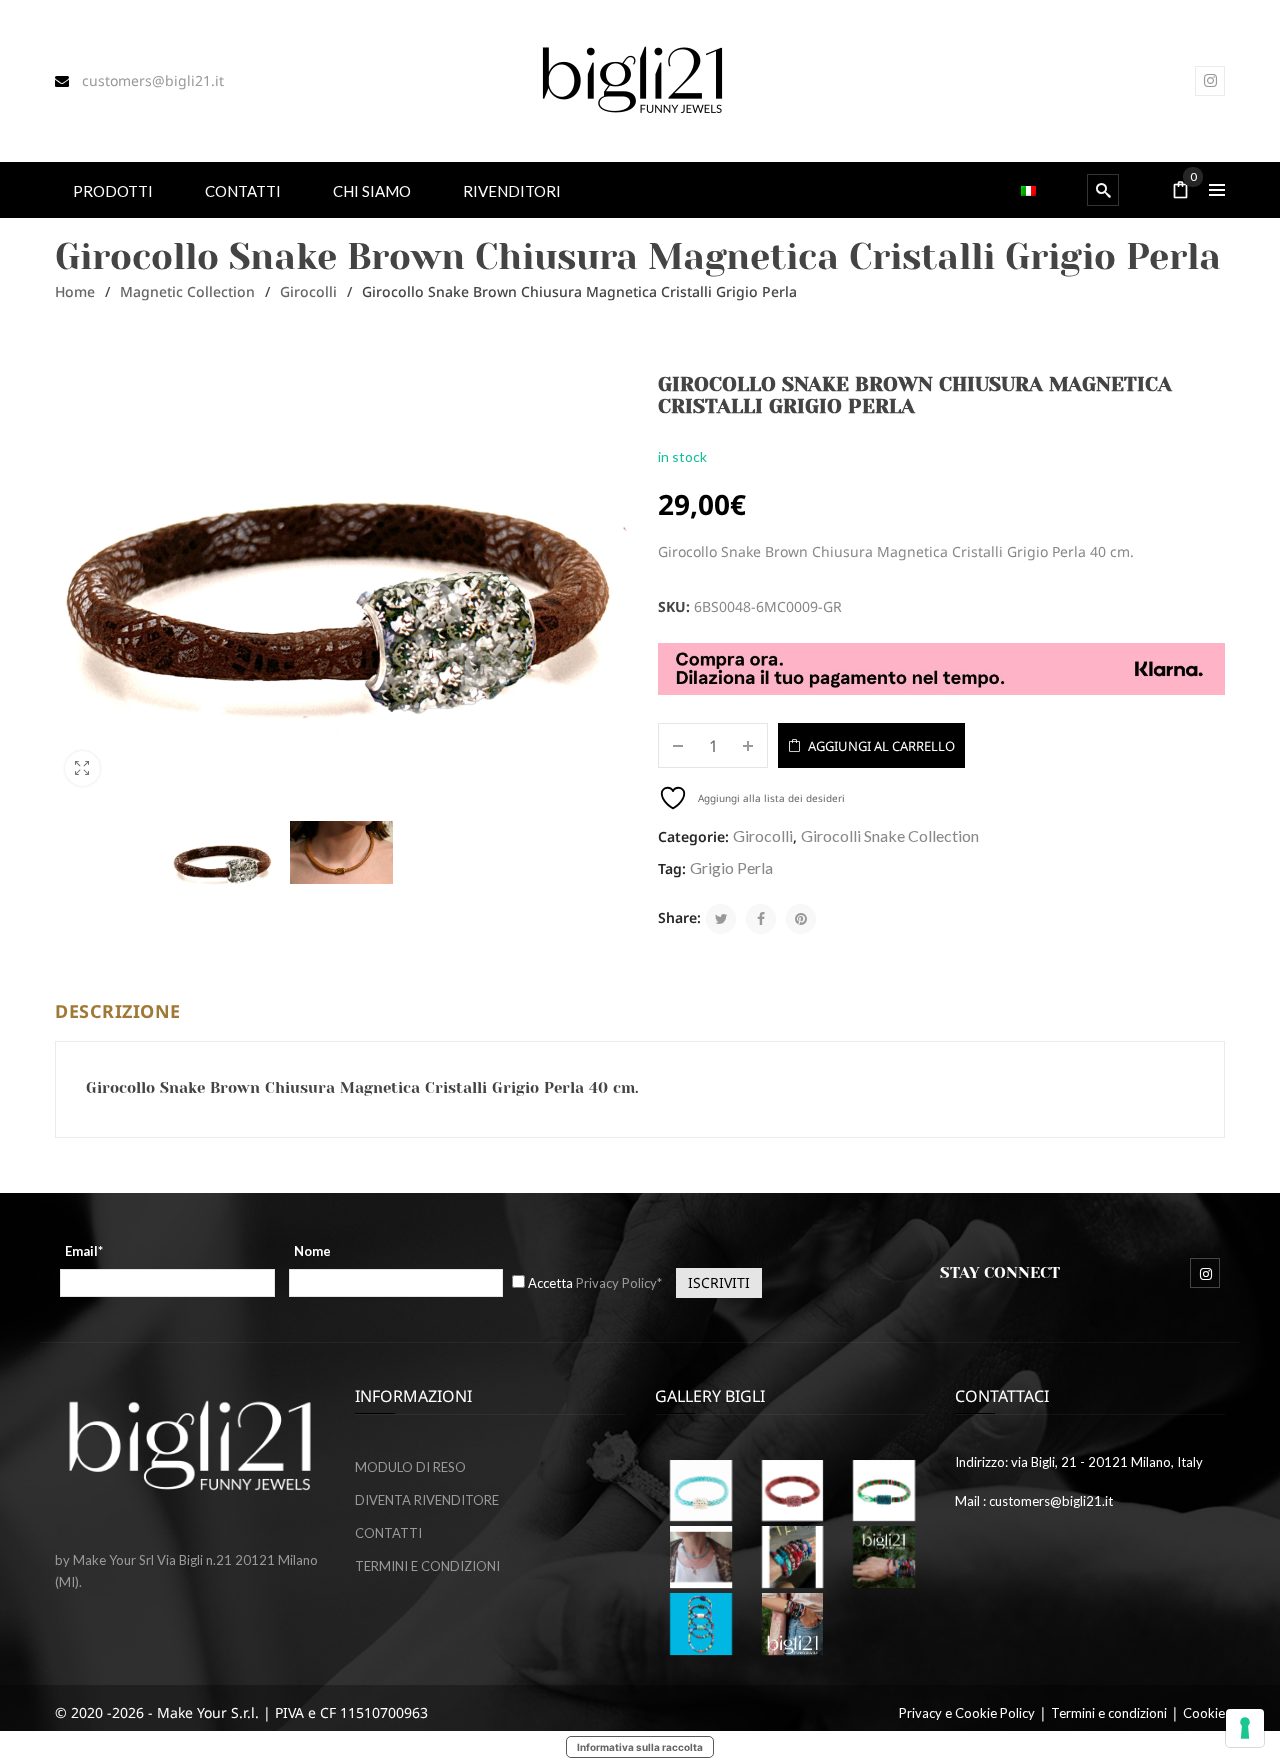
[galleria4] (793, 1491)
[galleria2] (793, 1557)
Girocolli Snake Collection (890, 835)
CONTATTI (388, 1533)
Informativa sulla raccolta (640, 1747)
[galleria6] (701, 1491)
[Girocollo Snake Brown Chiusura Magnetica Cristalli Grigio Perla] (223, 859)
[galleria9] (793, 1624)
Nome (312, 1251)
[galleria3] (701, 1557)
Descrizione (118, 1011)
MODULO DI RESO (410, 1467)
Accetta (595, 1283)
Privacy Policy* (619, 1283)
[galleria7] (884, 1557)
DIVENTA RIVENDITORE (427, 1500)
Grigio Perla (731, 867)
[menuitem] (113, 189)
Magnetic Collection (187, 291)
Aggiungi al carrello (881, 746)
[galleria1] (884, 1491)
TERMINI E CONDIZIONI (427, 1566)
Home (75, 291)
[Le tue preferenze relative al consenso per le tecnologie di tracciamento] (1245, 1728)
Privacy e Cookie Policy (967, 1713)
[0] (1181, 191)
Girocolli (308, 291)
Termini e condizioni (1109, 1713)
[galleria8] (701, 1624)
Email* (84, 1251)
